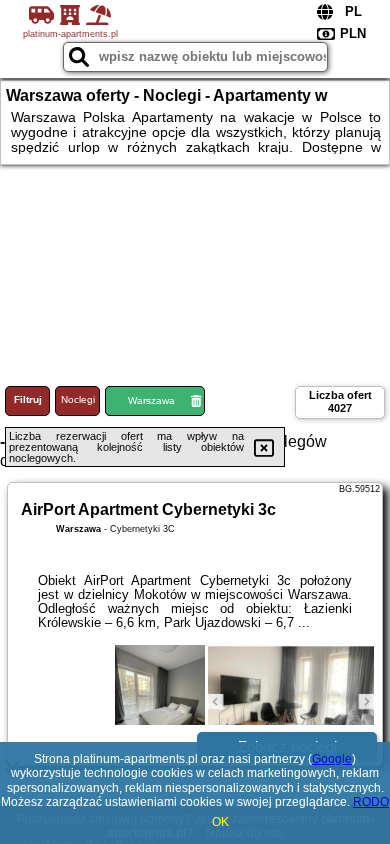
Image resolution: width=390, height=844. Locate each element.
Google (332, 759)
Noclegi (78, 399)
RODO (371, 802)
